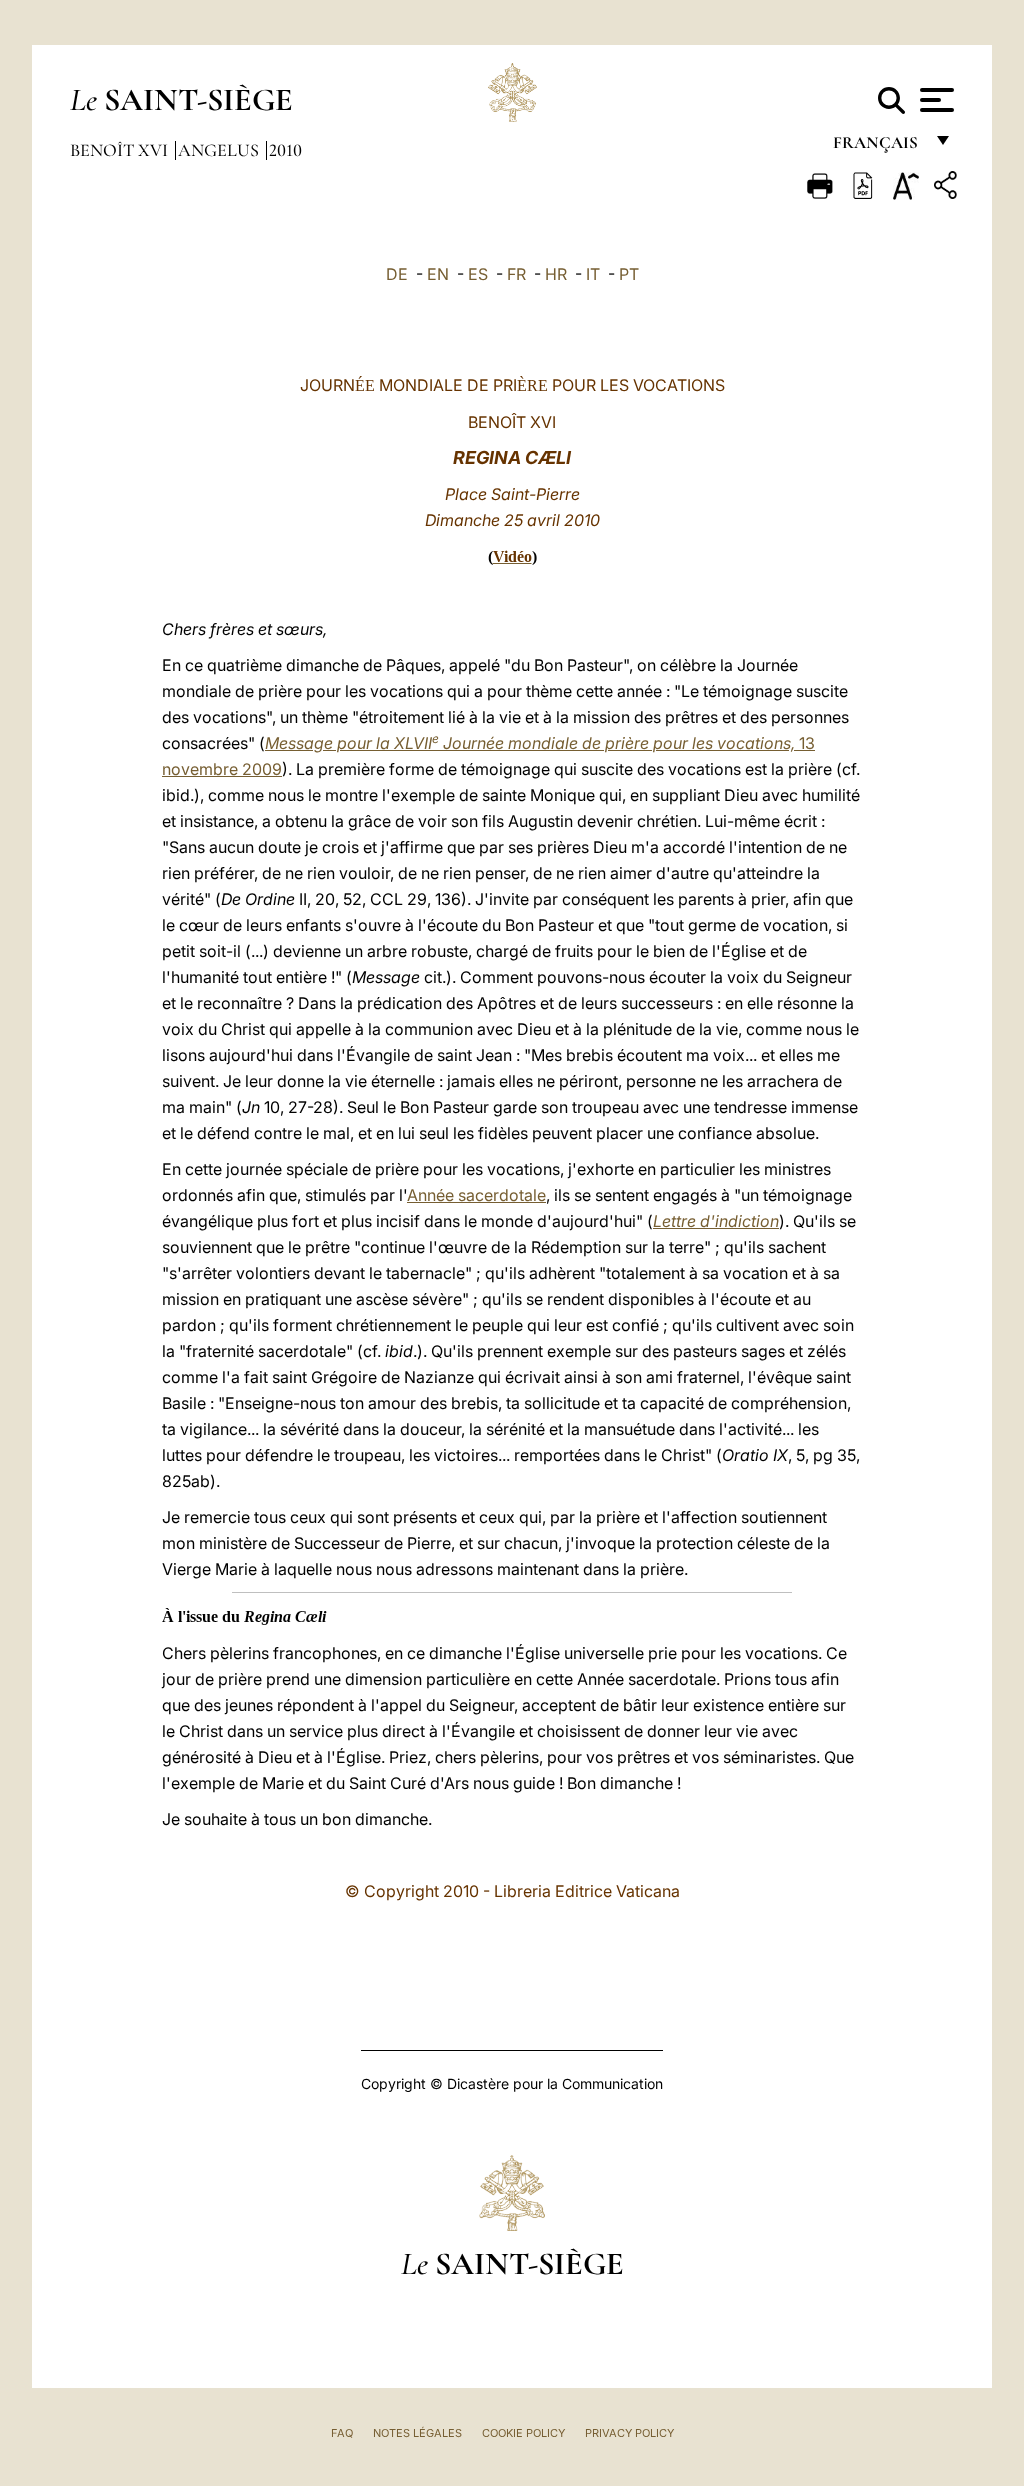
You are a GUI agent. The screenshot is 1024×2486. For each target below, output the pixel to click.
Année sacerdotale (476, 1195)
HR (556, 274)
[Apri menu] (934, 100)
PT (629, 274)
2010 (285, 150)
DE (397, 274)
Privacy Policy (629, 2433)
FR (516, 274)
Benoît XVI (121, 150)
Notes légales (417, 2433)
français (877, 147)
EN (438, 274)
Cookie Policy (523, 2433)
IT (593, 274)
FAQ (342, 2433)
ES (478, 274)
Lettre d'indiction (716, 1221)
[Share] (948, 188)
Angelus (220, 150)
